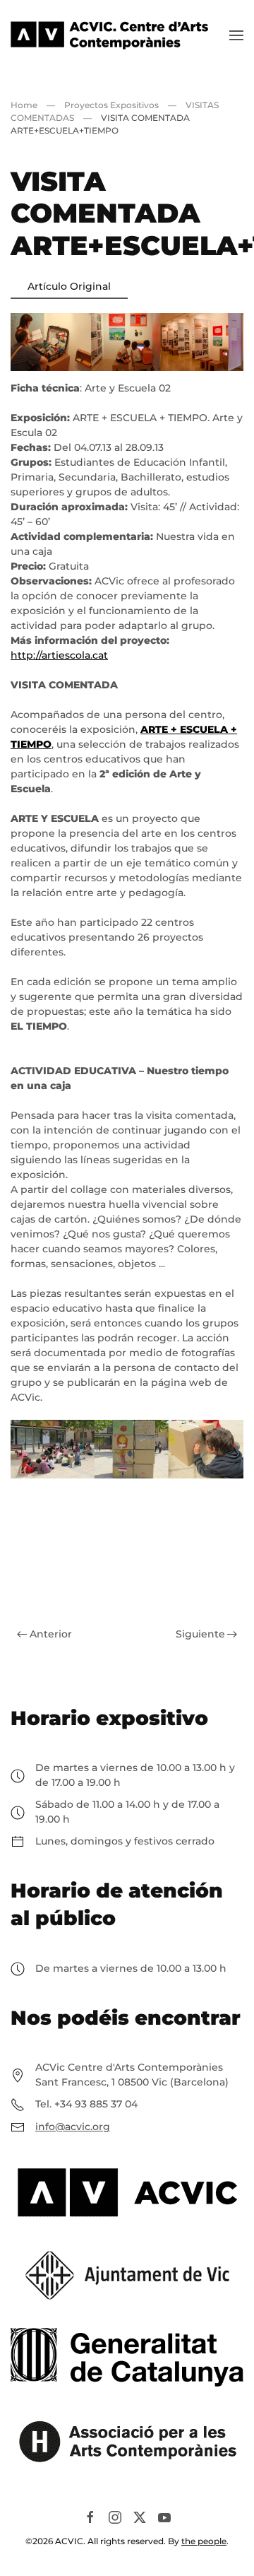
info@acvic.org (73, 2127)
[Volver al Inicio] (109, 35)
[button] (236, 35)
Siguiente (200, 1634)
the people (204, 2541)
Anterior (51, 1634)
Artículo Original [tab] (69, 286)
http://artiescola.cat (59, 655)
